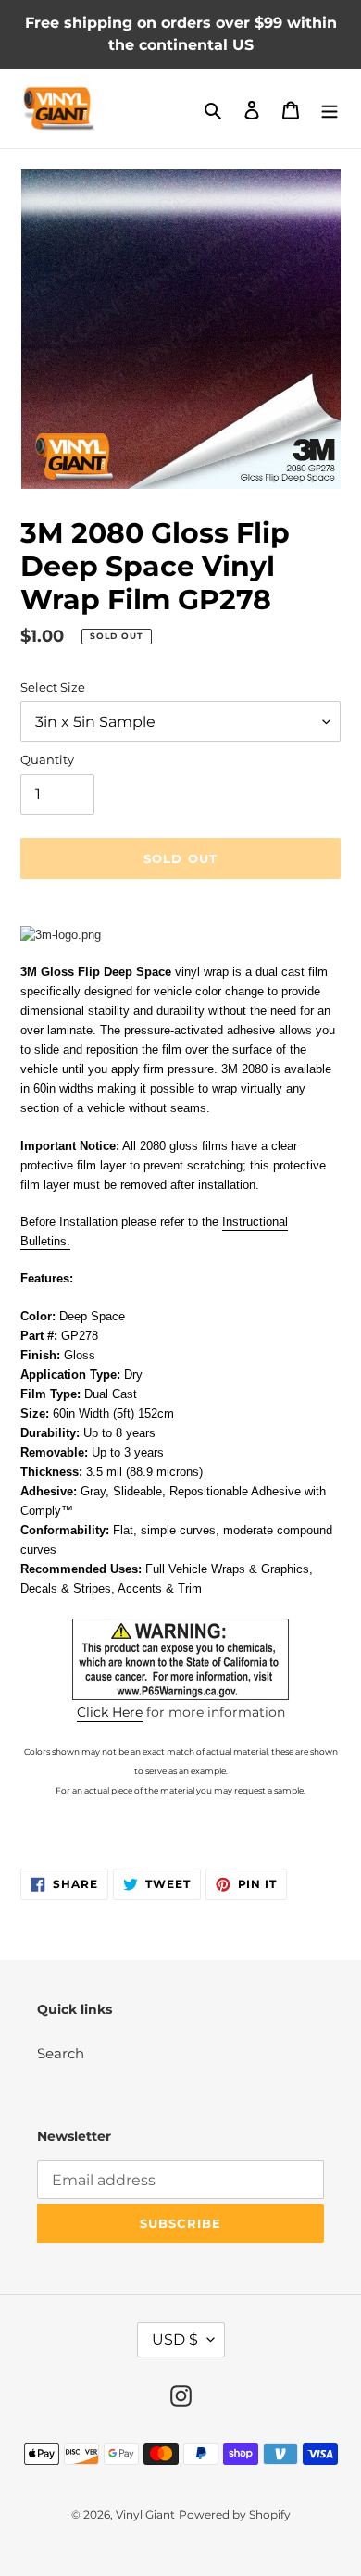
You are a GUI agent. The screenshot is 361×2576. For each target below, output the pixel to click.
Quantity (47, 759)
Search (61, 2053)
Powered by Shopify (235, 2514)
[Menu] (330, 109)
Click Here (110, 1712)
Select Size (53, 687)
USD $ (175, 2339)
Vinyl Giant (145, 2514)
